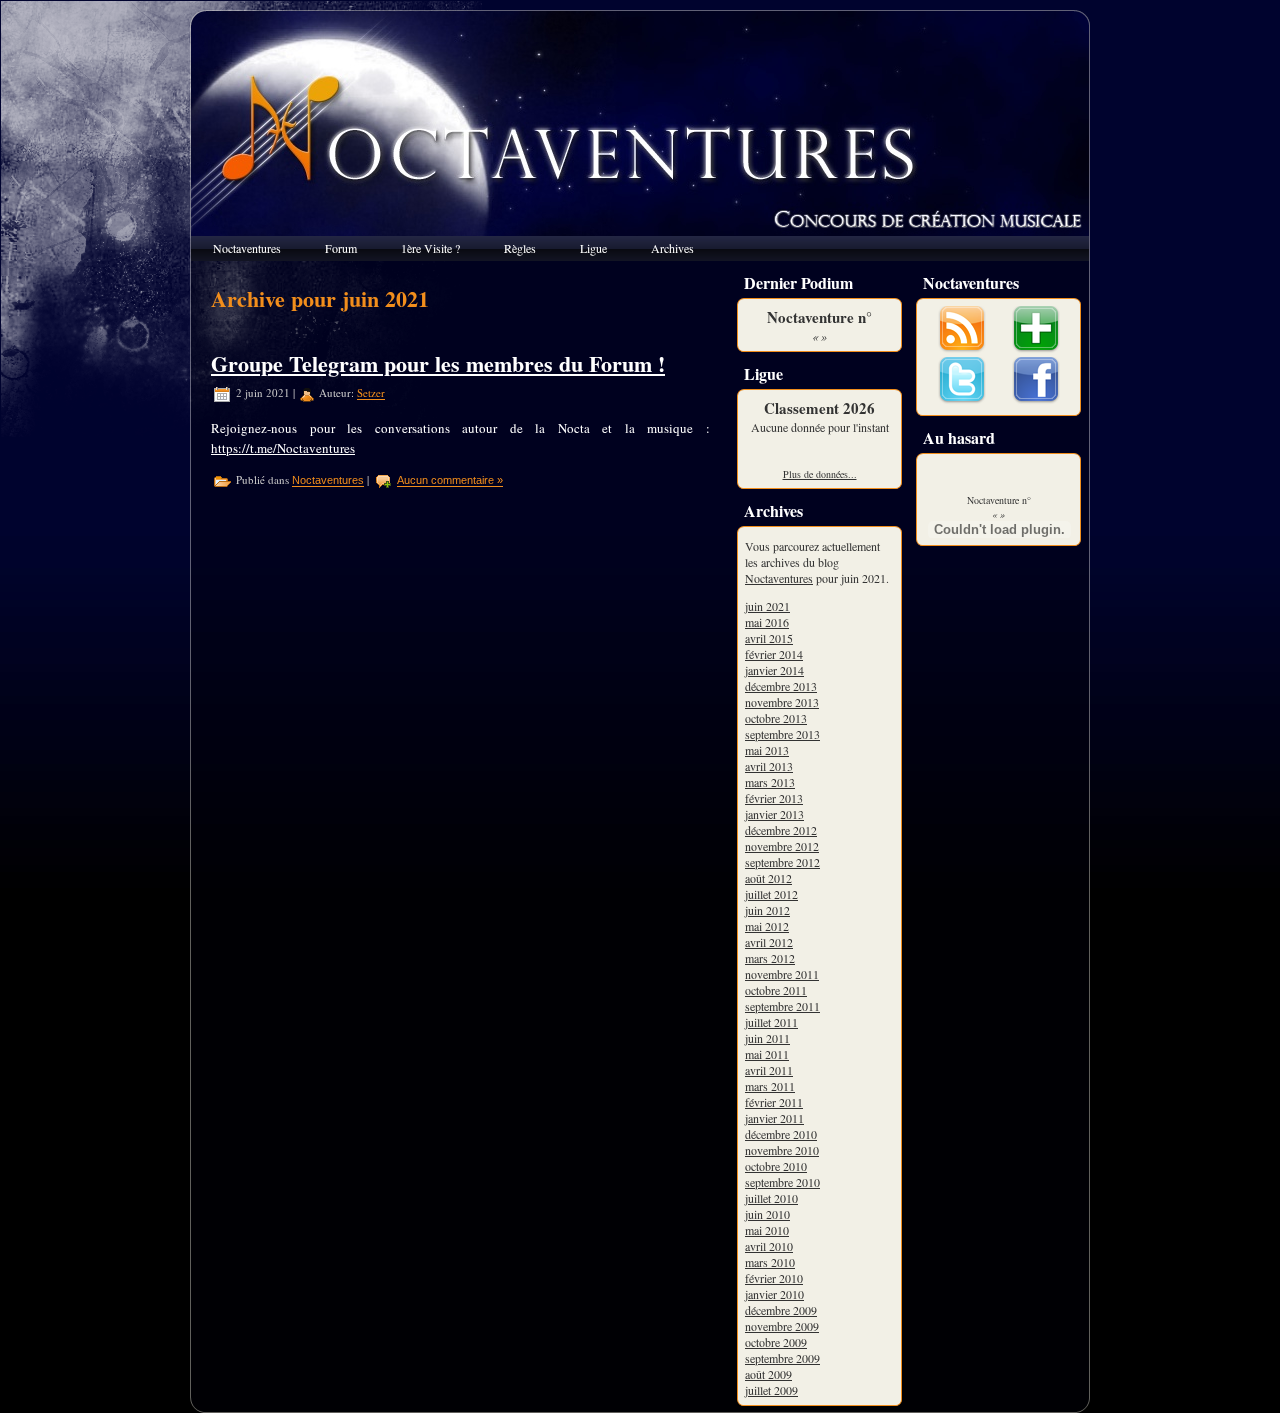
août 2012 (768, 878)
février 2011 (774, 1102)
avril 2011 (769, 1070)
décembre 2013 (781, 686)
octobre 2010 (776, 1166)
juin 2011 (767, 1038)
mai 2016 (767, 622)
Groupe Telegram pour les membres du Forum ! (438, 363)
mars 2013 (770, 782)
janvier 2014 (774, 670)
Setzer (371, 393)
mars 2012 (770, 958)
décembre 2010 (781, 1134)
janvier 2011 (774, 1118)
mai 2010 (767, 1230)
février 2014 (774, 654)
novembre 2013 (782, 702)
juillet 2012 (771, 894)
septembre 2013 (782, 734)
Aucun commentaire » (450, 481)
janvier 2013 (774, 814)
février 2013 (774, 798)
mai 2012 (767, 926)
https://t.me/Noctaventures (283, 448)
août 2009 (768, 1374)
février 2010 (774, 1278)
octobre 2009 (776, 1342)
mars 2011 (770, 1086)
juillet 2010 (771, 1198)
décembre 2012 (781, 830)
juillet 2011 (771, 1022)
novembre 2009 (782, 1326)
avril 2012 (769, 942)
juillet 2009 (771, 1390)
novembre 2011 (782, 974)
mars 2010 (770, 1262)
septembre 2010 (782, 1182)
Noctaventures (328, 481)
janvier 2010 (774, 1294)
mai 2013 (767, 750)
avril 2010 (769, 1246)
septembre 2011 (782, 1006)
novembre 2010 (782, 1150)
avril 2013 (769, 766)
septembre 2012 (782, 862)
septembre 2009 (782, 1358)
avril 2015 (769, 638)
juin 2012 (767, 910)
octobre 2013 (776, 718)
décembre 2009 (781, 1310)
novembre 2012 (782, 846)
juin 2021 (767, 606)
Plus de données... (820, 474)
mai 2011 (767, 1054)
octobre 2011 (776, 990)
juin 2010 (767, 1214)
